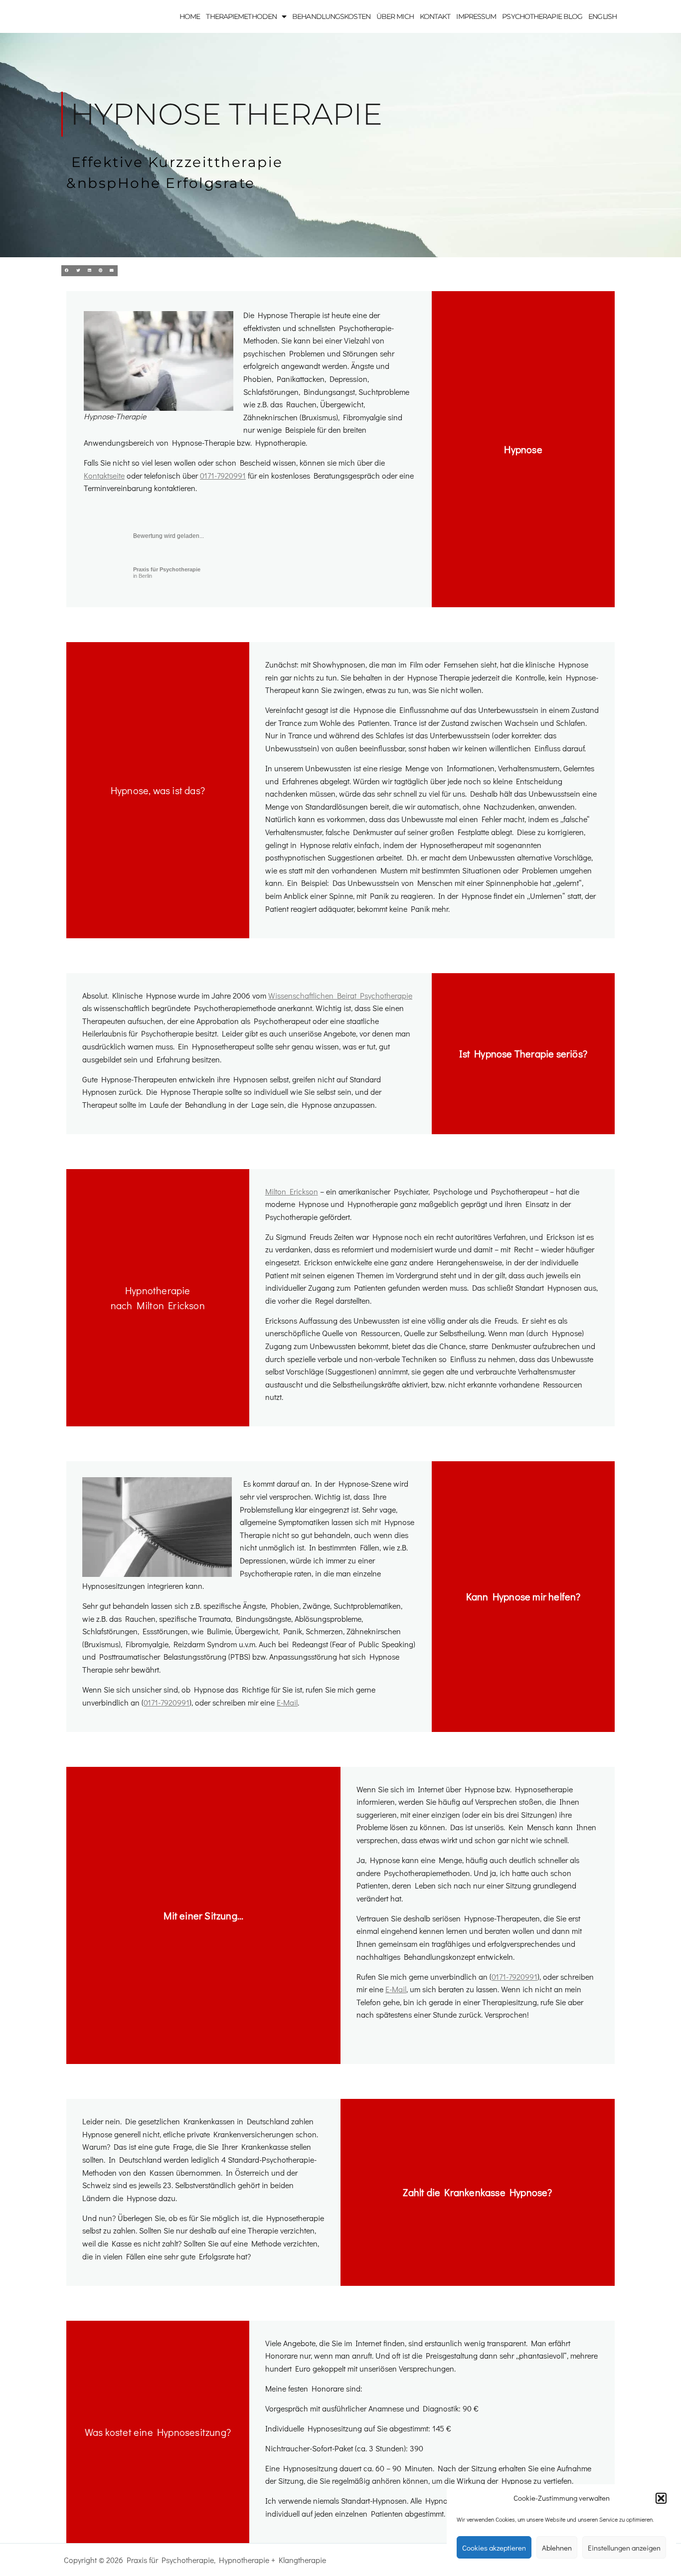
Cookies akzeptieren (494, 2548)
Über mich (395, 16)
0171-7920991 (223, 475)
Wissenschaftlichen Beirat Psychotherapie (340, 995)
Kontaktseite (104, 475)
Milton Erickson (292, 1191)
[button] (661, 2498)
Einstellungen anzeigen (624, 2548)
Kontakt (435, 16)
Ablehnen (557, 2548)
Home (190, 16)
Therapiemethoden (241, 16)
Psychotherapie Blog (542, 16)
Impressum (476, 16)
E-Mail (287, 1702)
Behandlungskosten (331, 16)
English (602, 16)
